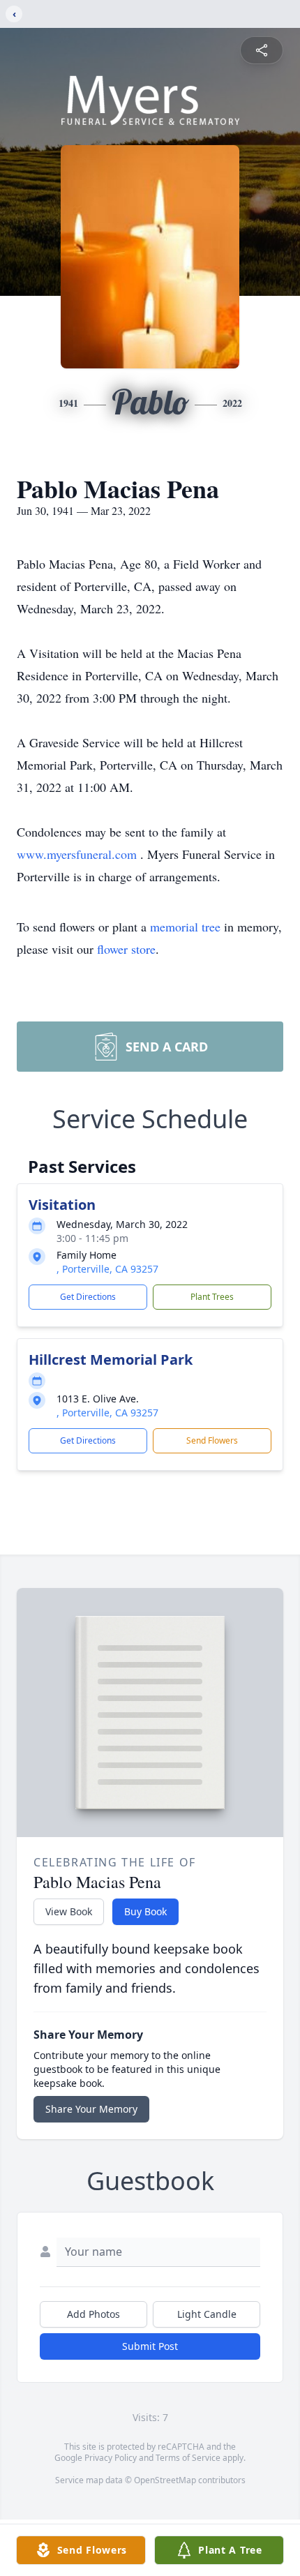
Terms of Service (188, 2458)
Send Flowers (212, 1440)
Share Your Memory (91, 2109)
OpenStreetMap (165, 2480)
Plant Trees (212, 1297)
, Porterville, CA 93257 (107, 1269)
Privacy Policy (111, 2458)
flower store (126, 949)
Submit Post (150, 2346)
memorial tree (185, 927)
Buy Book (145, 1911)
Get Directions (88, 1297)
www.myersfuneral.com (78, 854)
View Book (69, 1911)
